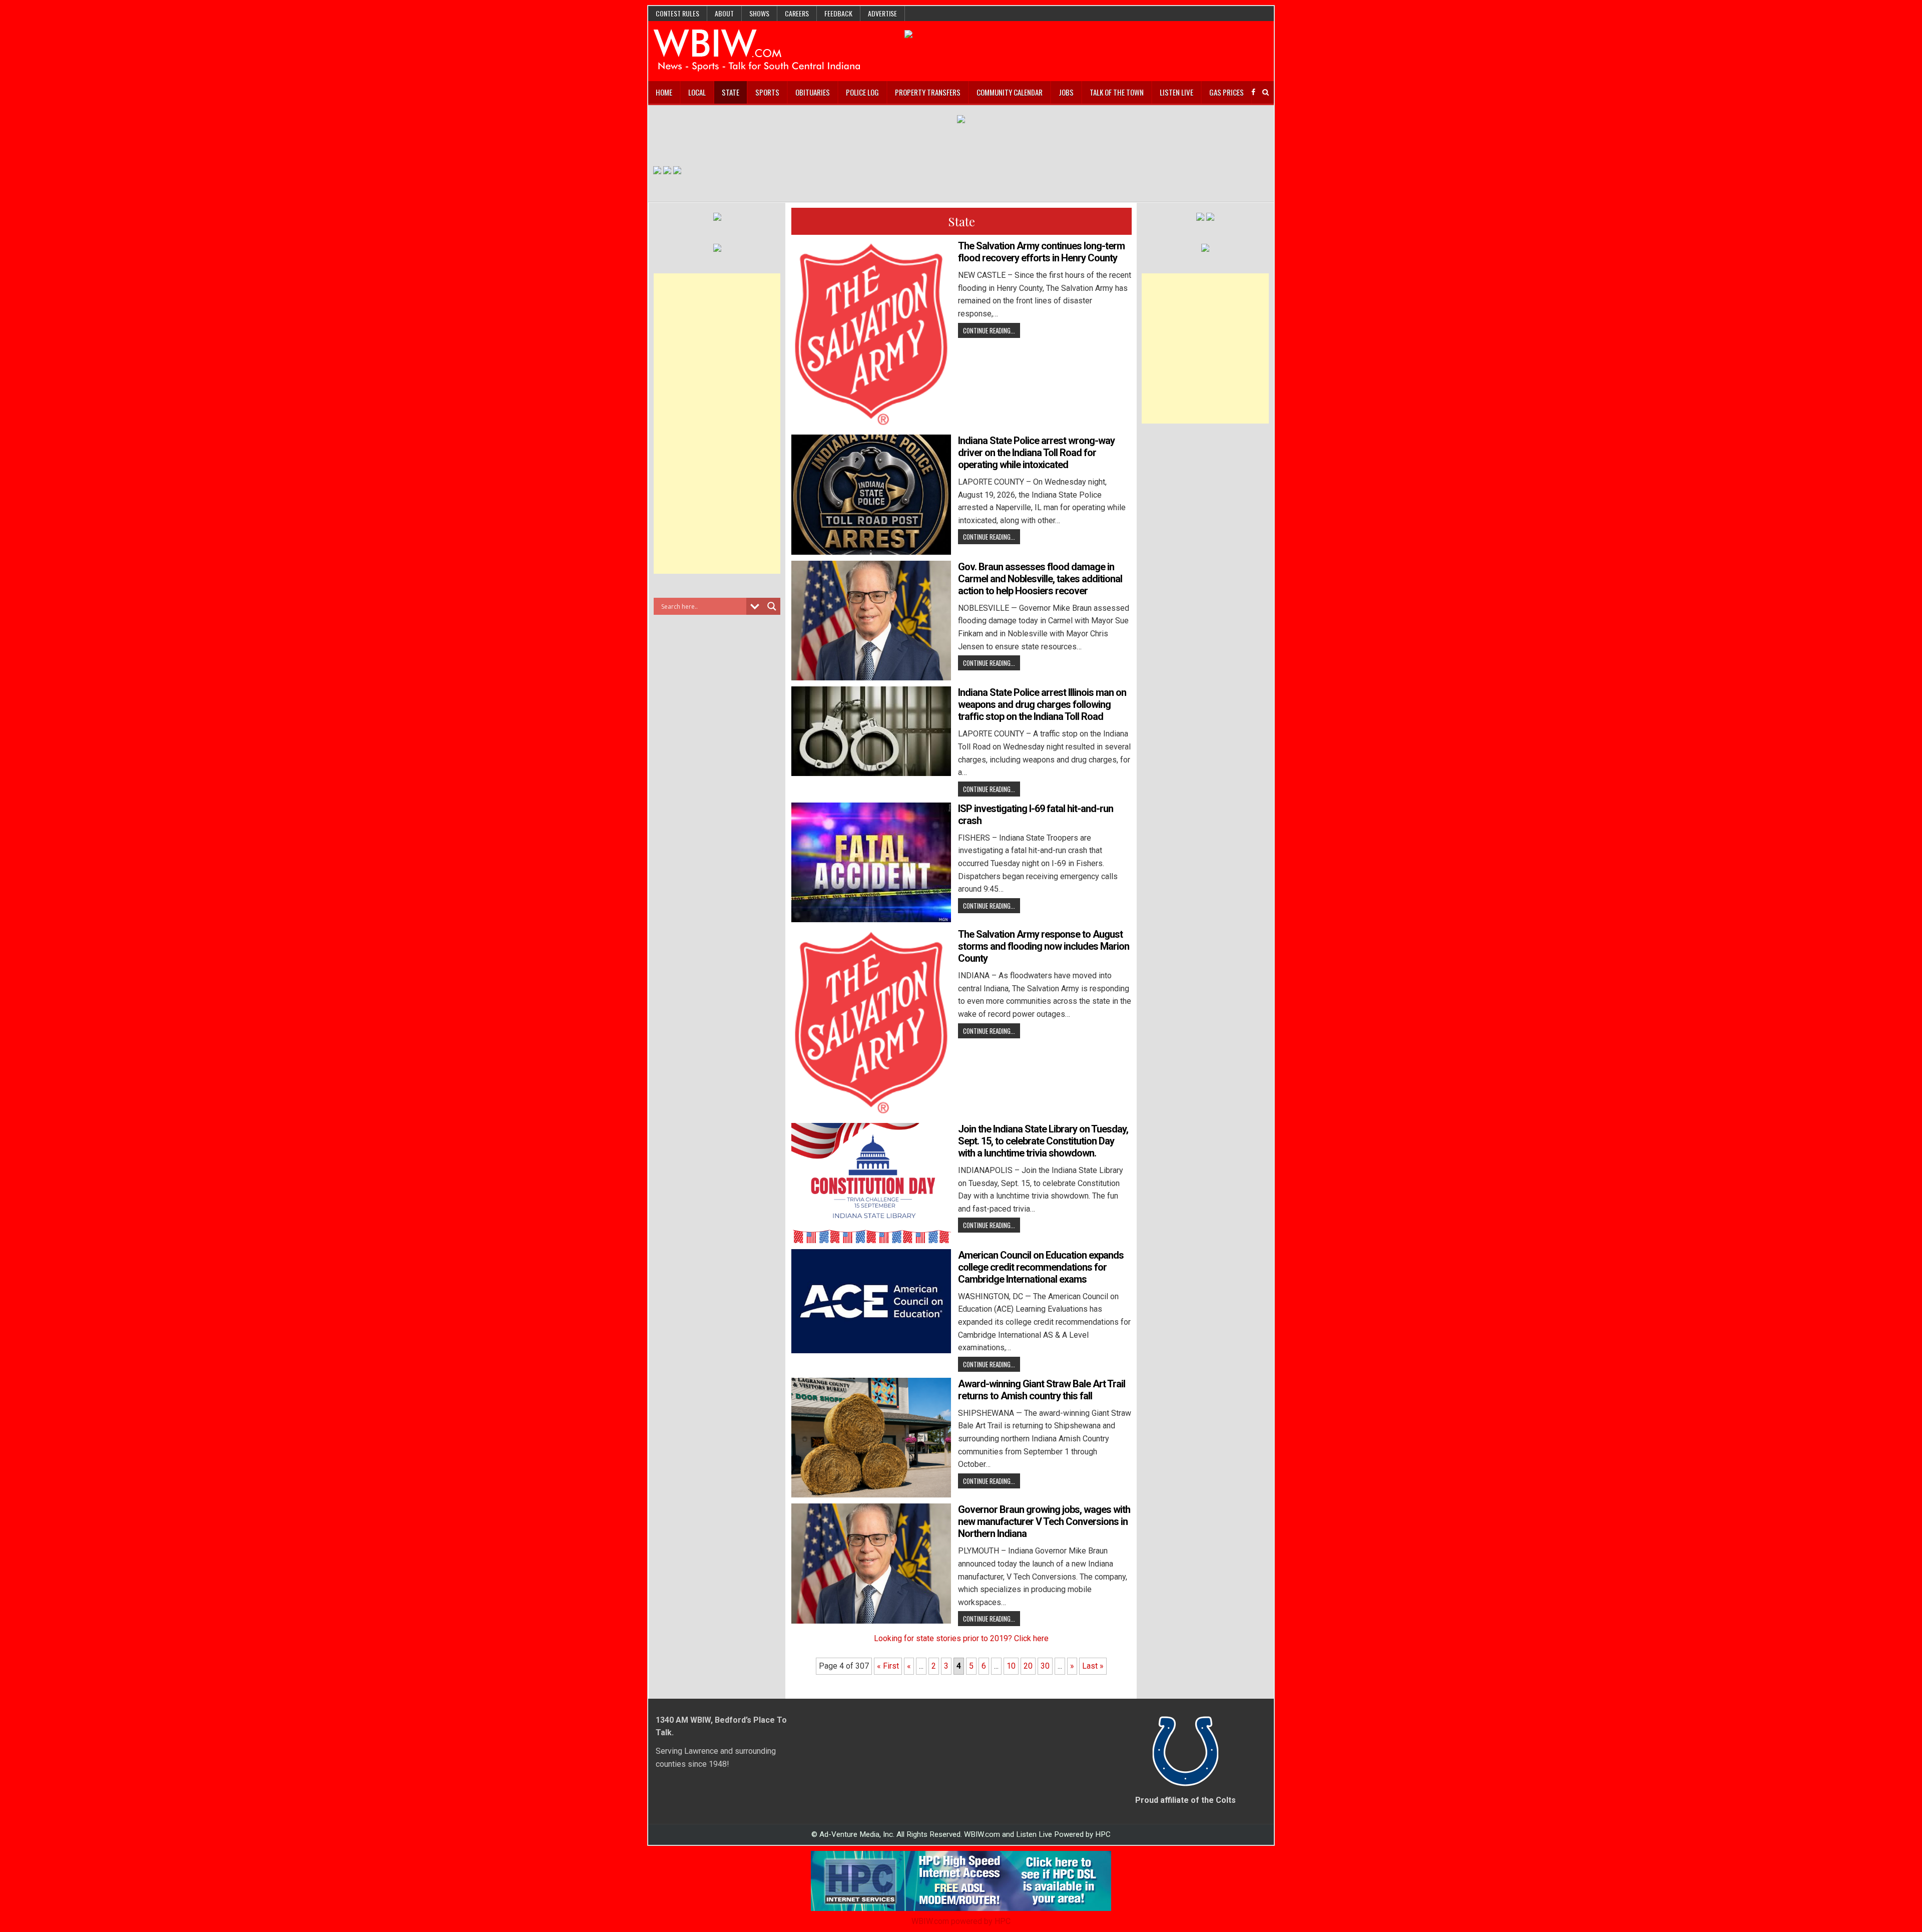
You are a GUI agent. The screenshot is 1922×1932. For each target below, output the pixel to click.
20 (1028, 1666)
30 (1045, 1666)
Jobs (1066, 92)
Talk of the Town (1117, 92)
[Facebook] (1253, 92)
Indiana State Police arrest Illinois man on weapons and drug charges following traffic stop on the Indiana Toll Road (1042, 704)
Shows (759, 13)
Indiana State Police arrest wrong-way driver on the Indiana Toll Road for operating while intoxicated (1036, 453)
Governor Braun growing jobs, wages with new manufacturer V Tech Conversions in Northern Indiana (1044, 1521)
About (724, 13)
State (731, 92)
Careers (797, 13)
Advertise (882, 13)
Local (697, 92)
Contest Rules (677, 13)
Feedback (838, 13)
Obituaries (813, 92)
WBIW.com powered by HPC (961, 1921)
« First (888, 1666)
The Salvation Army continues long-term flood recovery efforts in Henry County (1041, 252)
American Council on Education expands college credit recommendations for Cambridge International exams (1041, 1267)
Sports (767, 92)
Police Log (862, 92)
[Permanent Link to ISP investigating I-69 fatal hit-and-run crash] (871, 862)
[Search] (1266, 92)
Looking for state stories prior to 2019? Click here (961, 1638)
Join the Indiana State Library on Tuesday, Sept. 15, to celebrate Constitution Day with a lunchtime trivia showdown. (1043, 1141)
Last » (1093, 1666)
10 (1011, 1666)
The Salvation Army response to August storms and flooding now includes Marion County (1044, 946)
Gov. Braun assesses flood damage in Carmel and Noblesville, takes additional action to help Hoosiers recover (1040, 579)
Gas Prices (1227, 92)
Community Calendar (1010, 92)
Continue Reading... (989, 330)
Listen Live (1176, 92)
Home (664, 92)
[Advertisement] (717, 424)
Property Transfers (928, 92)
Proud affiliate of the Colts (1185, 1800)
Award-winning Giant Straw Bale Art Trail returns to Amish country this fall (1042, 1390)
